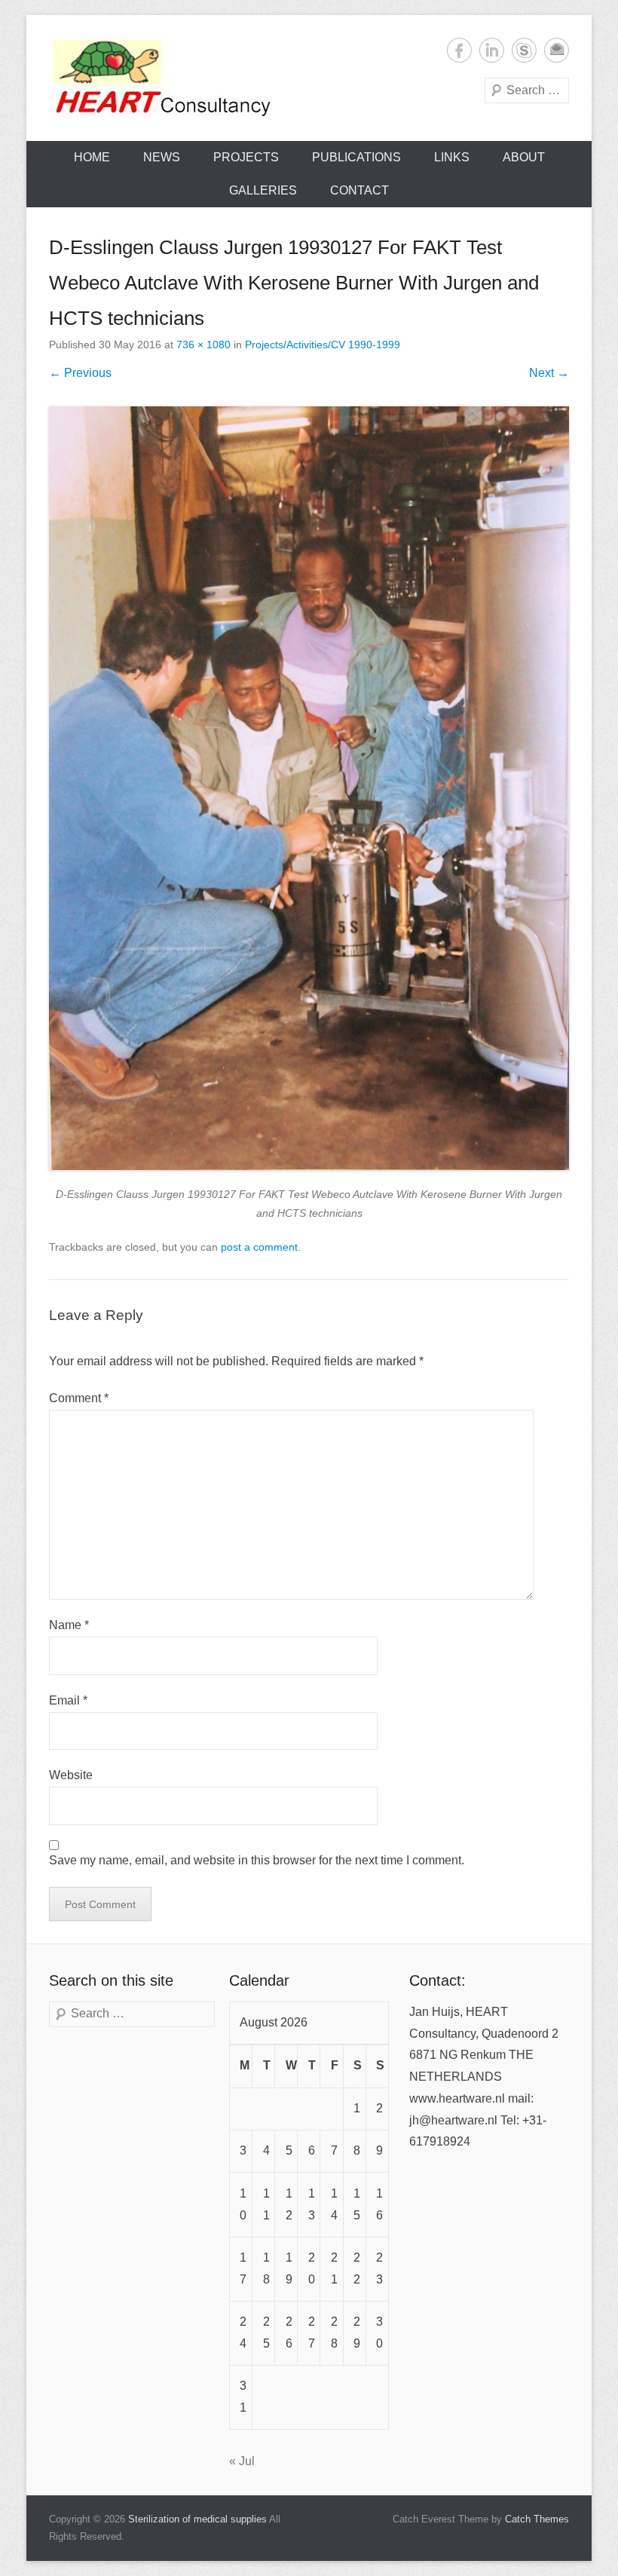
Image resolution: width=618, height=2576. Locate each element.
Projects (246, 157)
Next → (549, 373)
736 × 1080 (203, 345)
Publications (356, 157)
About (524, 157)
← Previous (80, 373)
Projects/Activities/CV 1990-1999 (323, 345)
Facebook (459, 50)
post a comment (259, 1247)
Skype (524, 50)
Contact (359, 190)
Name (69, 1625)
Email (557, 50)
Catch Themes (537, 2519)
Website (71, 1775)
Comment (79, 1398)
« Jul (242, 2461)
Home (92, 157)
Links (452, 157)
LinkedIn (492, 50)
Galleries (263, 190)
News (162, 157)
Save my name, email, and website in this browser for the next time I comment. (257, 1860)
